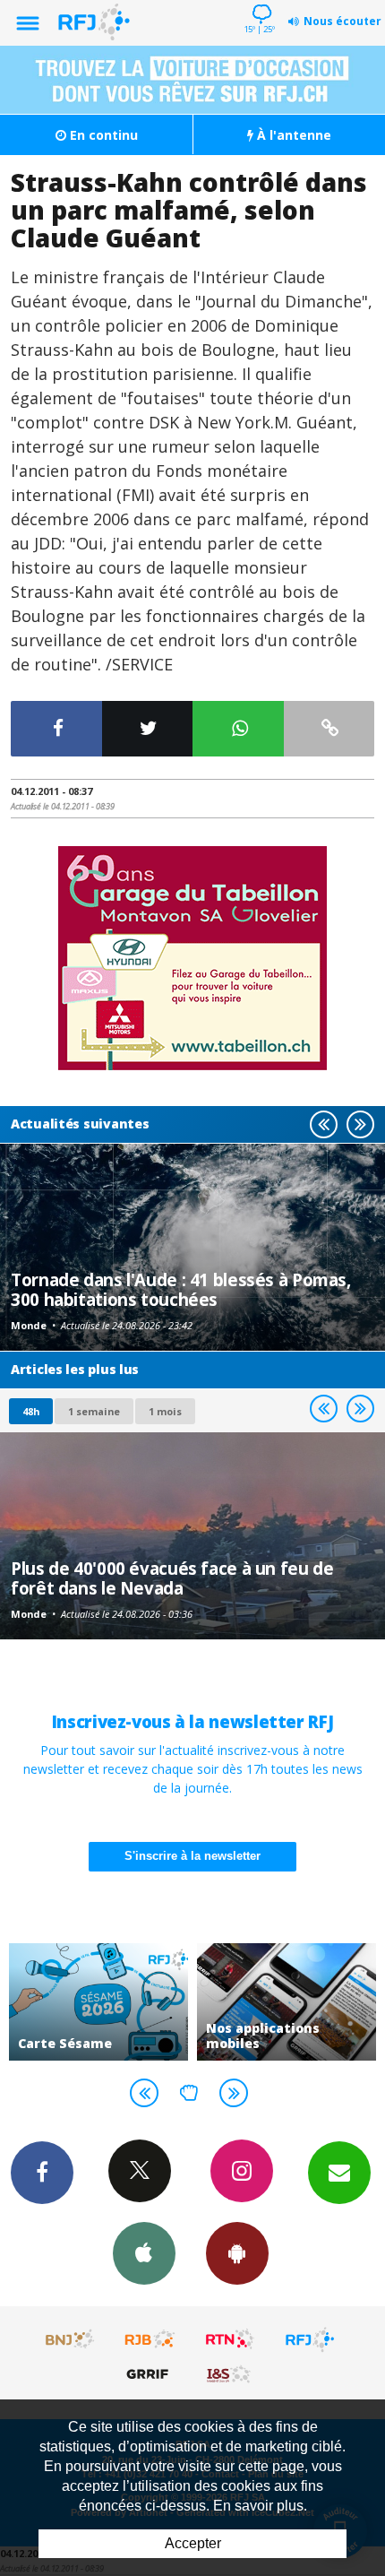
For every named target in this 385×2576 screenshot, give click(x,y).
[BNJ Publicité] (71, 2339)
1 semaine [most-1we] (94, 1411)
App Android (237, 2253)
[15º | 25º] (259, 2)
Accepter (193, 2543)
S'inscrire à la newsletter (192, 1856)
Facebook (42, 2173)
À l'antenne (292, 135)
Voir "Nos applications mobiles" (287, 2002)
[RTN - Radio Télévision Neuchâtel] (230, 2339)
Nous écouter (342, 21)
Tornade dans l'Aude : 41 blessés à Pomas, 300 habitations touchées (181, 1289)
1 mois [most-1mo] (165, 1411)
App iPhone (144, 2253)
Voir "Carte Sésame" (98, 2002)
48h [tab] (31, 1411)
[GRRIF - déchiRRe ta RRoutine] (150, 2373)
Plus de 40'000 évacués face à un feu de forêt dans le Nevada (172, 1578)
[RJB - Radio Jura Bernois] (150, 2339)
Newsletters (339, 2173)
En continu (102, 135)
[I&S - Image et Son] (230, 2373)
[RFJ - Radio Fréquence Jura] (310, 2339)
